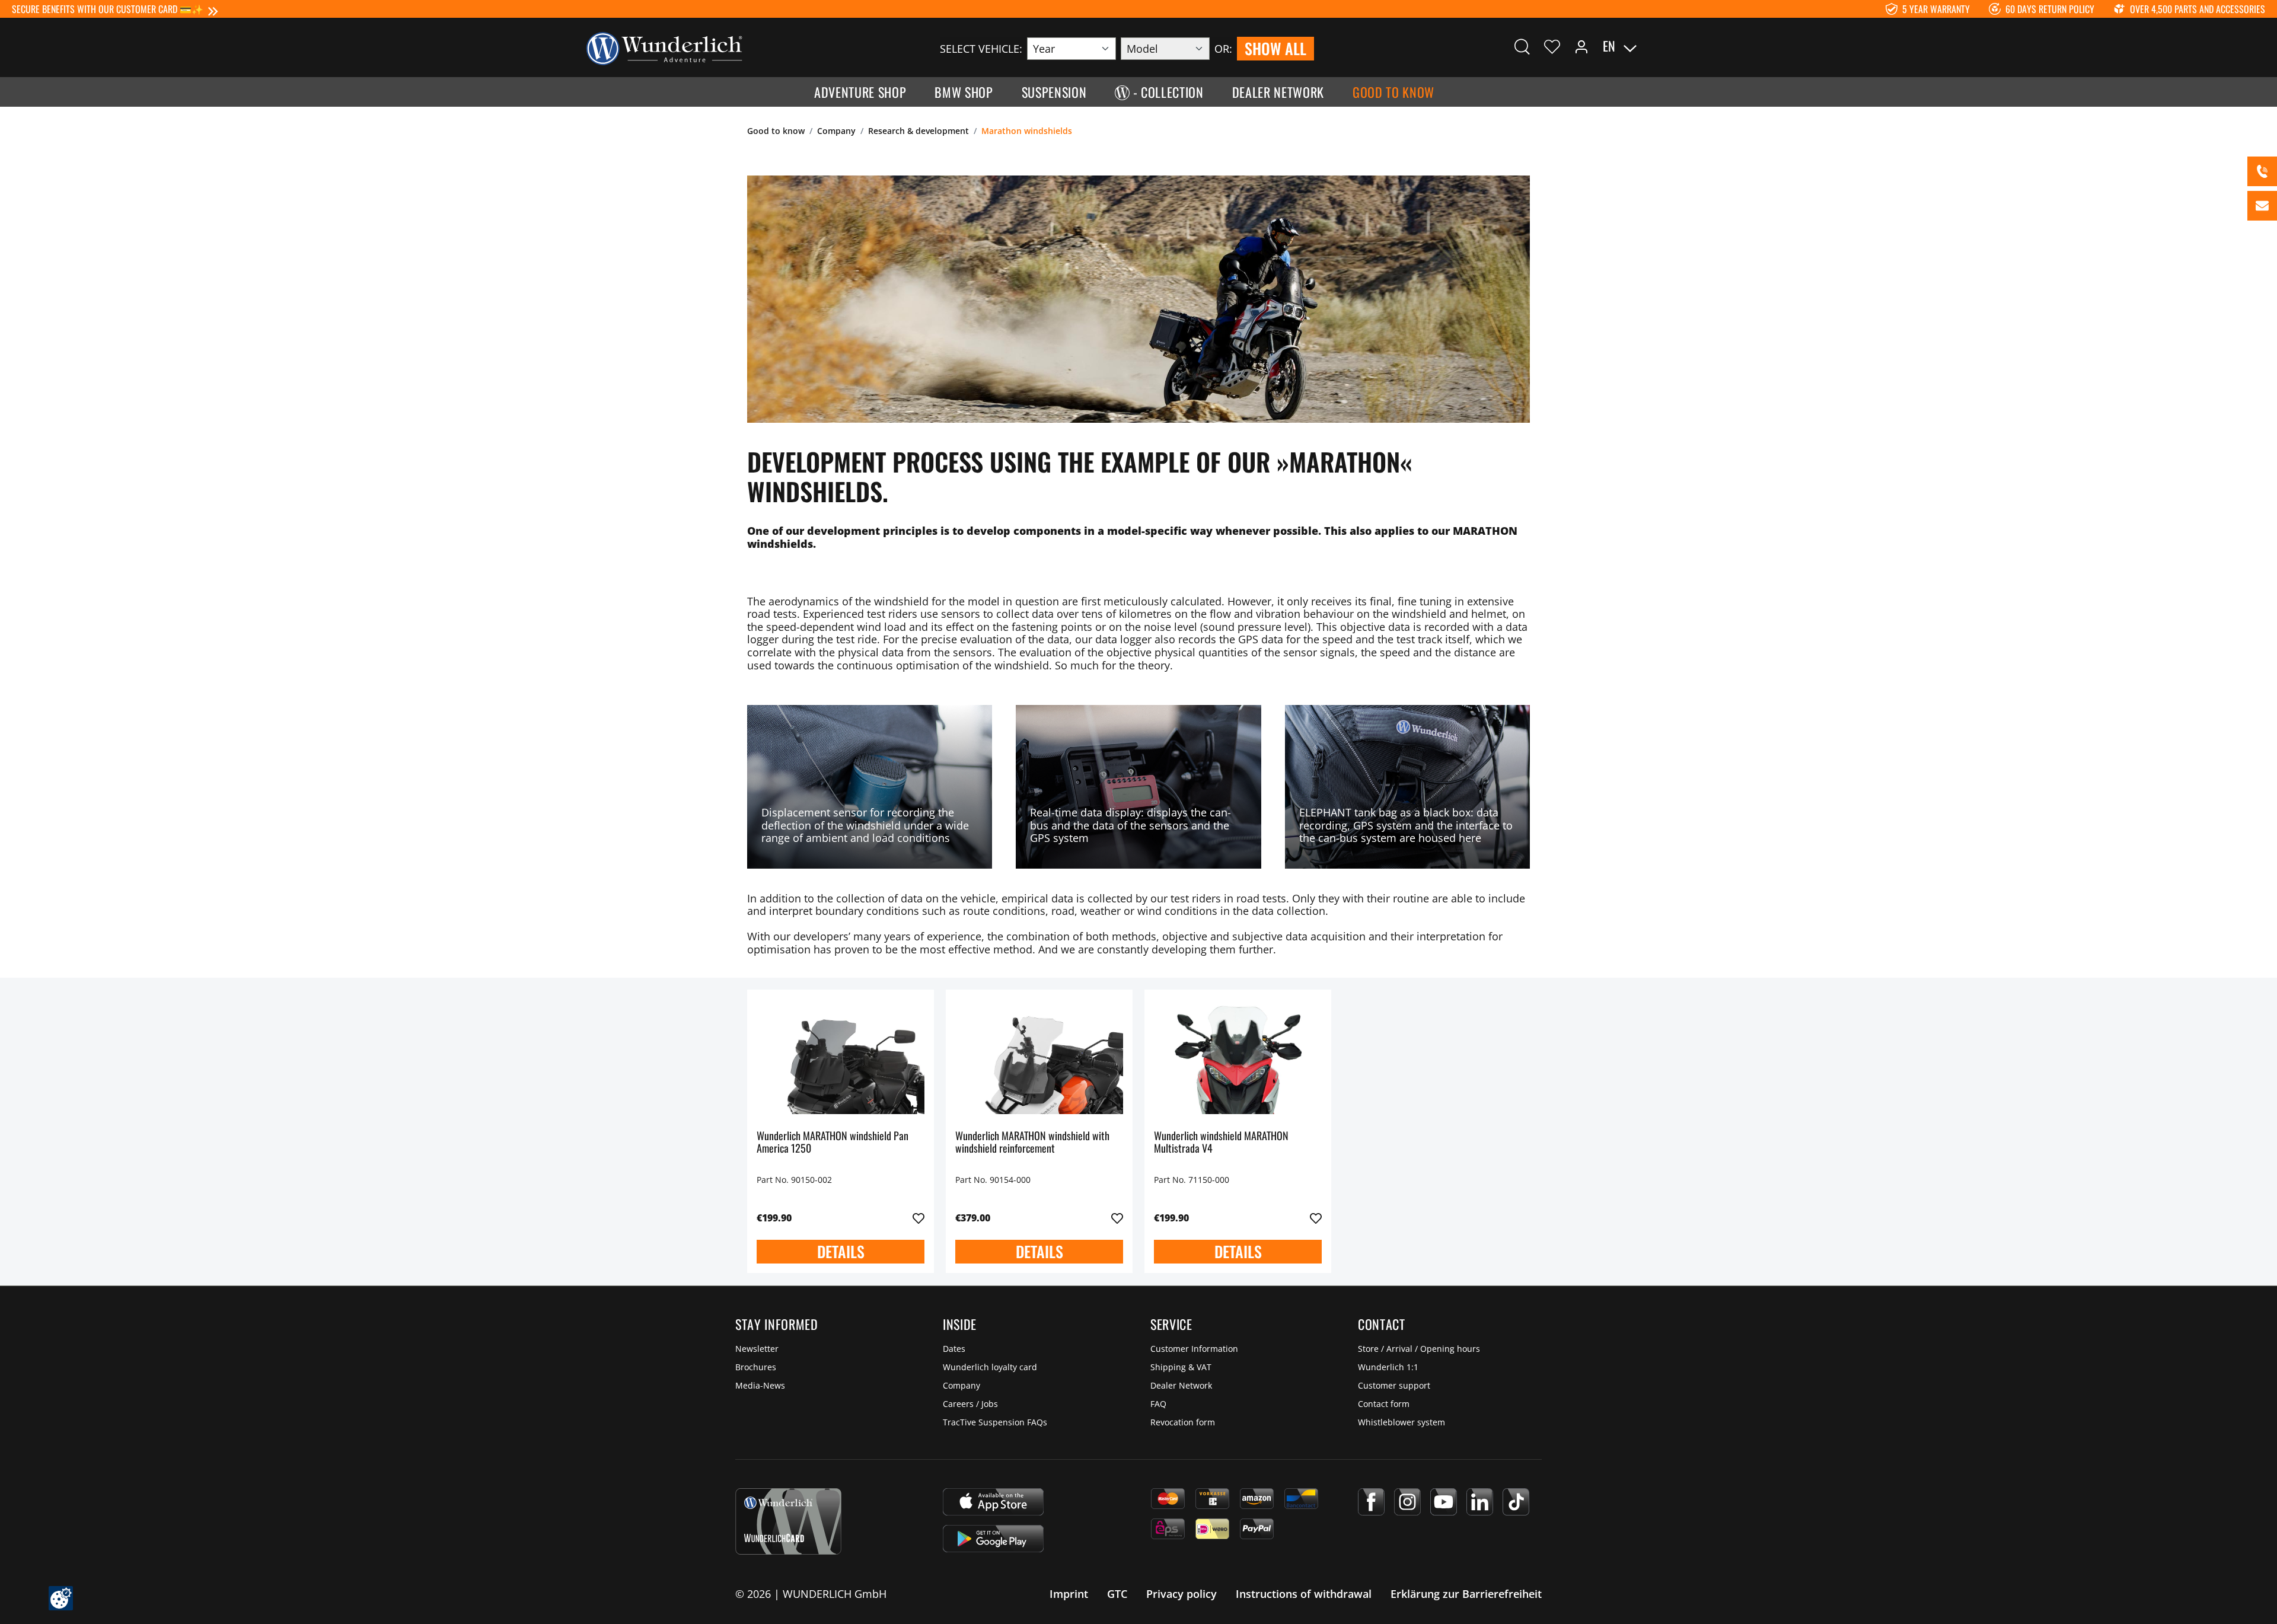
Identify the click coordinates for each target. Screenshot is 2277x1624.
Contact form (1384, 1404)
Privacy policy (1181, 1594)
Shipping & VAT (1181, 1367)
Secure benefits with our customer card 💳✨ (108, 9)
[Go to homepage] (664, 47)
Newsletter (757, 1349)
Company (961, 1385)
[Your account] (1581, 46)
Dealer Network (1181, 1385)
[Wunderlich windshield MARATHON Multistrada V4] (1238, 1058)
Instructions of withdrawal (1304, 1594)
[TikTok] (1516, 1502)
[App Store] (993, 1502)
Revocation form (1183, 1422)
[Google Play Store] (993, 1539)
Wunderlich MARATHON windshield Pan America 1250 (833, 1143)
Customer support (1394, 1385)
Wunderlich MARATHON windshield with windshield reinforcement (1032, 1143)
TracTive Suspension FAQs (995, 1422)
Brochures (756, 1367)
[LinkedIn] (1480, 1502)
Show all (1275, 48)
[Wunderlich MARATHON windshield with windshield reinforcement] (1039, 1058)
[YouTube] (1444, 1502)
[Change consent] (61, 1598)
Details (841, 1251)
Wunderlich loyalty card (990, 1367)
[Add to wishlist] (919, 1218)
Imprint (1069, 1594)
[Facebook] (1371, 1502)
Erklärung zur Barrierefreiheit (1466, 1594)
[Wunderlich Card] (788, 1521)
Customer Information (1194, 1349)
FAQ (1158, 1404)
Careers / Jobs (970, 1404)
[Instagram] (1407, 1502)
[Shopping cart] (1689, 46)
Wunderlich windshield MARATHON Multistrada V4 (1221, 1143)
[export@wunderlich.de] (2262, 206)
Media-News (760, 1385)
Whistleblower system (1401, 1422)
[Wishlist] (1552, 46)
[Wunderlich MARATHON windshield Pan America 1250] (841, 1058)
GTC (1117, 1594)
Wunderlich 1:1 (1388, 1367)
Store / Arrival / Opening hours (1419, 1349)
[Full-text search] (1522, 46)
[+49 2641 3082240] (2262, 171)
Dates (954, 1349)
